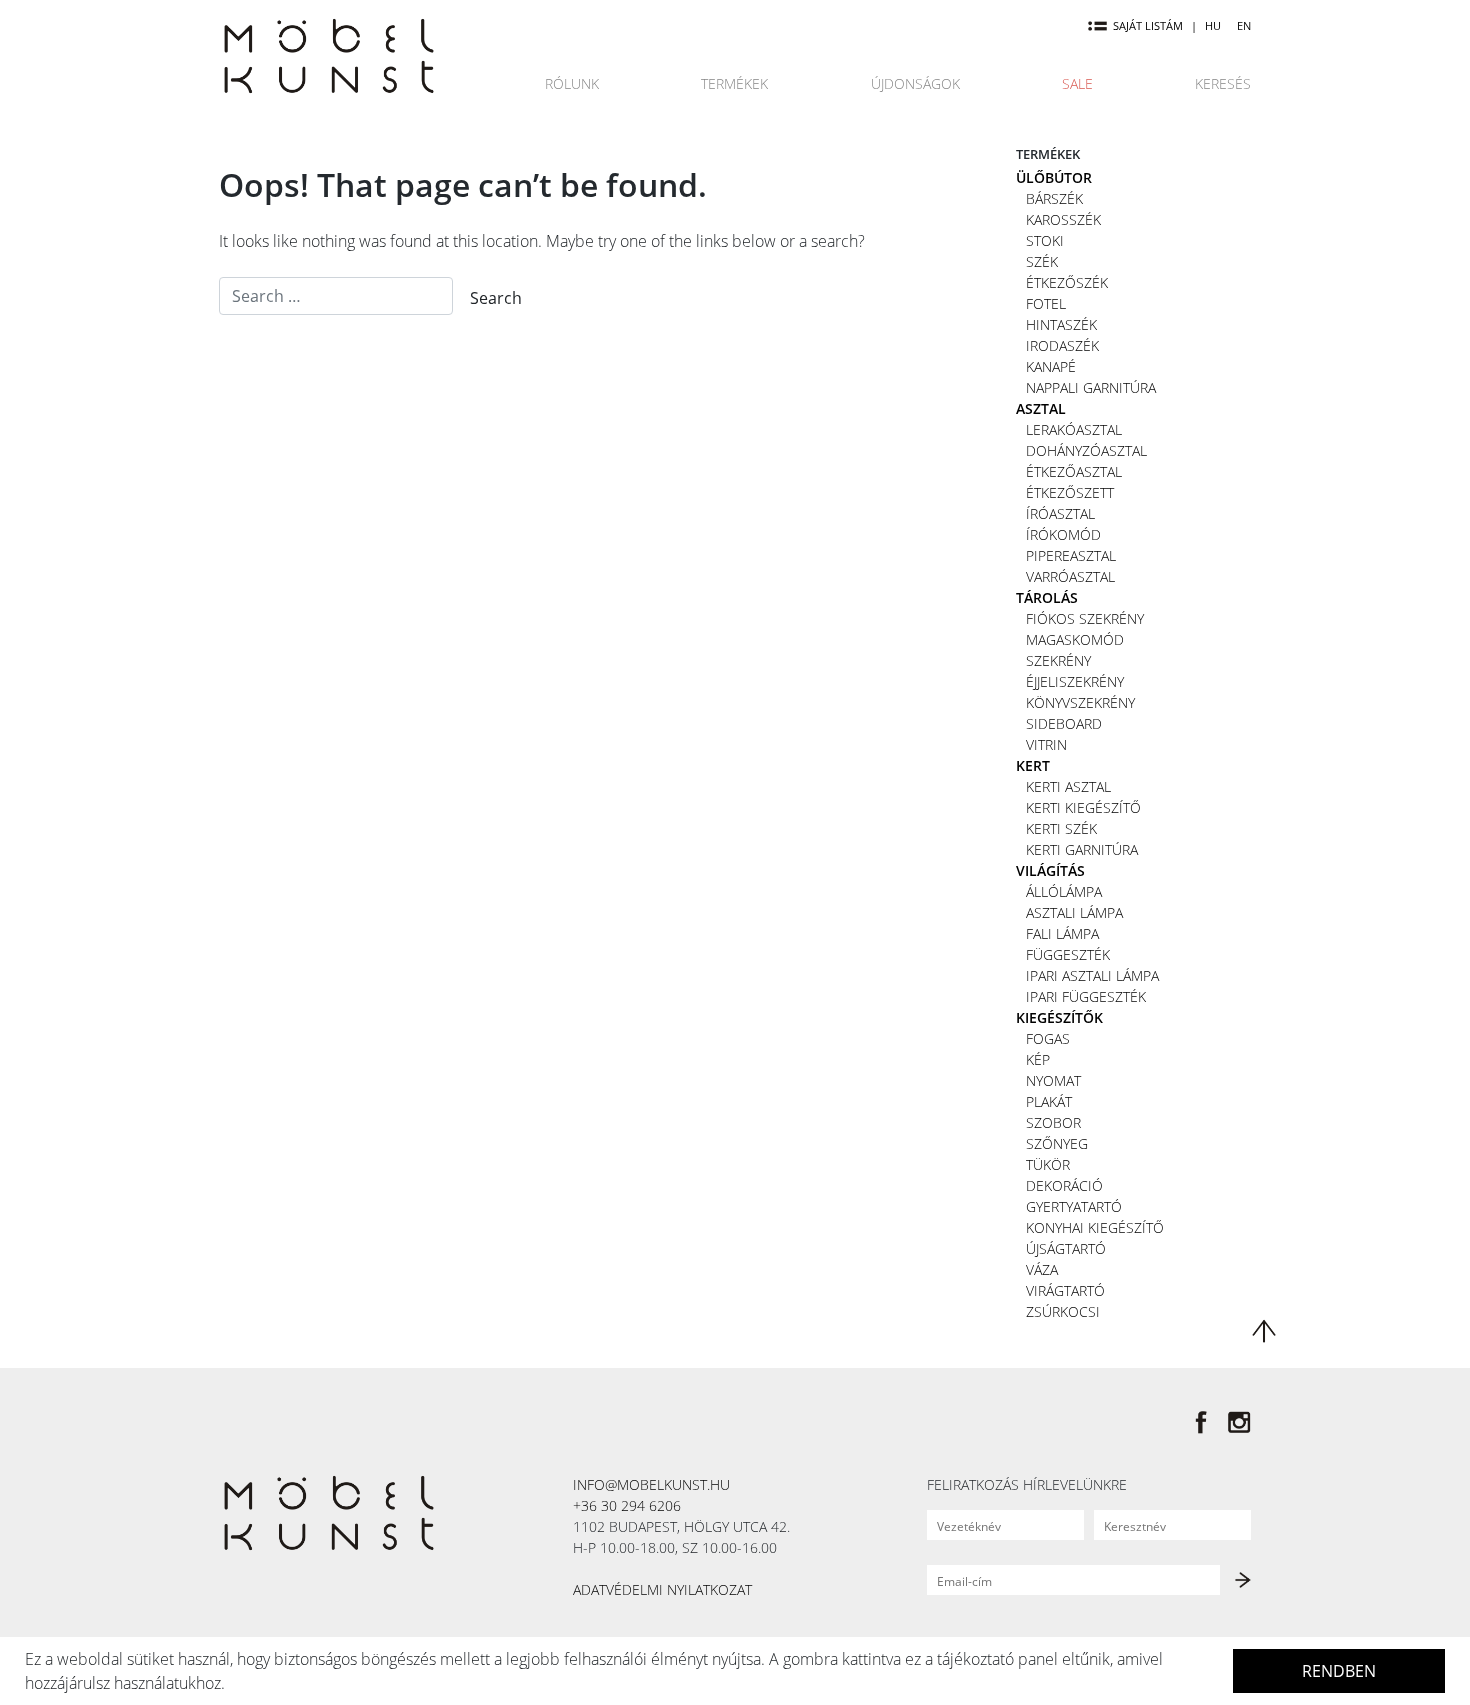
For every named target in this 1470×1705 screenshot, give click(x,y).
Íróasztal (1060, 513)
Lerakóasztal (1074, 429)
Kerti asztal (1068, 786)
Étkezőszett (1070, 492)
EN (1244, 25)
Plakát (1049, 1101)
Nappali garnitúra (1091, 387)
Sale (1077, 83)
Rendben (1339, 1671)
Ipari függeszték (1086, 996)
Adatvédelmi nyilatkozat (662, 1589)
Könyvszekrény (1080, 702)
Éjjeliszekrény (1075, 681)
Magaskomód (1075, 639)
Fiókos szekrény (1085, 618)
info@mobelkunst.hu (651, 1484)
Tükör (1048, 1164)
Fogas (1048, 1038)
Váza (1042, 1269)
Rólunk (572, 83)
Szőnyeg (1057, 1143)
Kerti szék (1061, 828)
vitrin (1046, 744)
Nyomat (1053, 1080)
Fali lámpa (1062, 933)
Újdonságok (915, 83)
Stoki (1045, 240)
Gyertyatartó (1074, 1206)
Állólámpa (1064, 891)
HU (1213, 25)
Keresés (1223, 83)
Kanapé (1051, 366)
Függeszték (1068, 954)
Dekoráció (1064, 1185)
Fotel (1046, 303)
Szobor (1053, 1122)
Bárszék (1054, 198)
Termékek (734, 83)
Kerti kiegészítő (1083, 807)
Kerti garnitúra (1082, 849)
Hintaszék (1061, 324)
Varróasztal (1070, 576)
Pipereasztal (1071, 555)
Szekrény (1058, 660)
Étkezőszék (1067, 282)
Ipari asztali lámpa (1092, 975)
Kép (1038, 1059)
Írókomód (1063, 534)
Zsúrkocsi (1063, 1311)
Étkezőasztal (1074, 471)
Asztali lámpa (1074, 912)
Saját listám (1148, 25)
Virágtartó (1065, 1290)
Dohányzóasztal (1086, 450)
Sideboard (1064, 723)
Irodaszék (1062, 345)
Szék (1042, 261)
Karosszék (1063, 219)
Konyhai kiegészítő (1095, 1227)
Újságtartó (1066, 1248)
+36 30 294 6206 (627, 1505)
